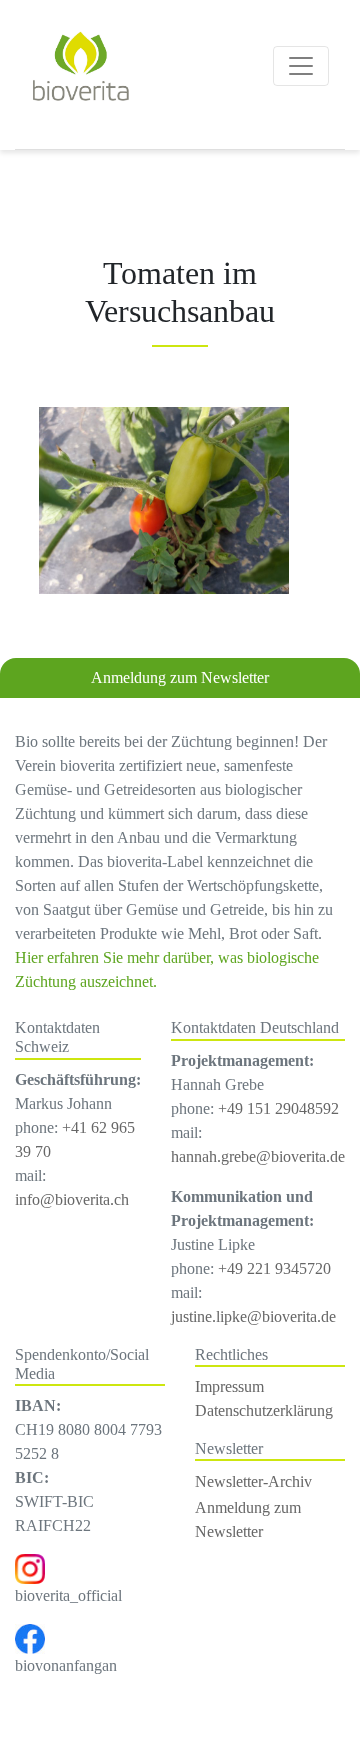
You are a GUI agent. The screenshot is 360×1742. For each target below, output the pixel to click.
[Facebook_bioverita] (30, 1637)
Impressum (229, 1386)
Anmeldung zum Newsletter (180, 677)
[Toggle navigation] (301, 66)
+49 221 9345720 (274, 1268)
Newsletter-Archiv (253, 1481)
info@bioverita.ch (72, 1199)
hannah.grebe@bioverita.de (258, 1156)
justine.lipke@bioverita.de (253, 1316)
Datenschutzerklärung (264, 1410)
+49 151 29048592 (278, 1108)
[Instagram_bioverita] (30, 1567)
